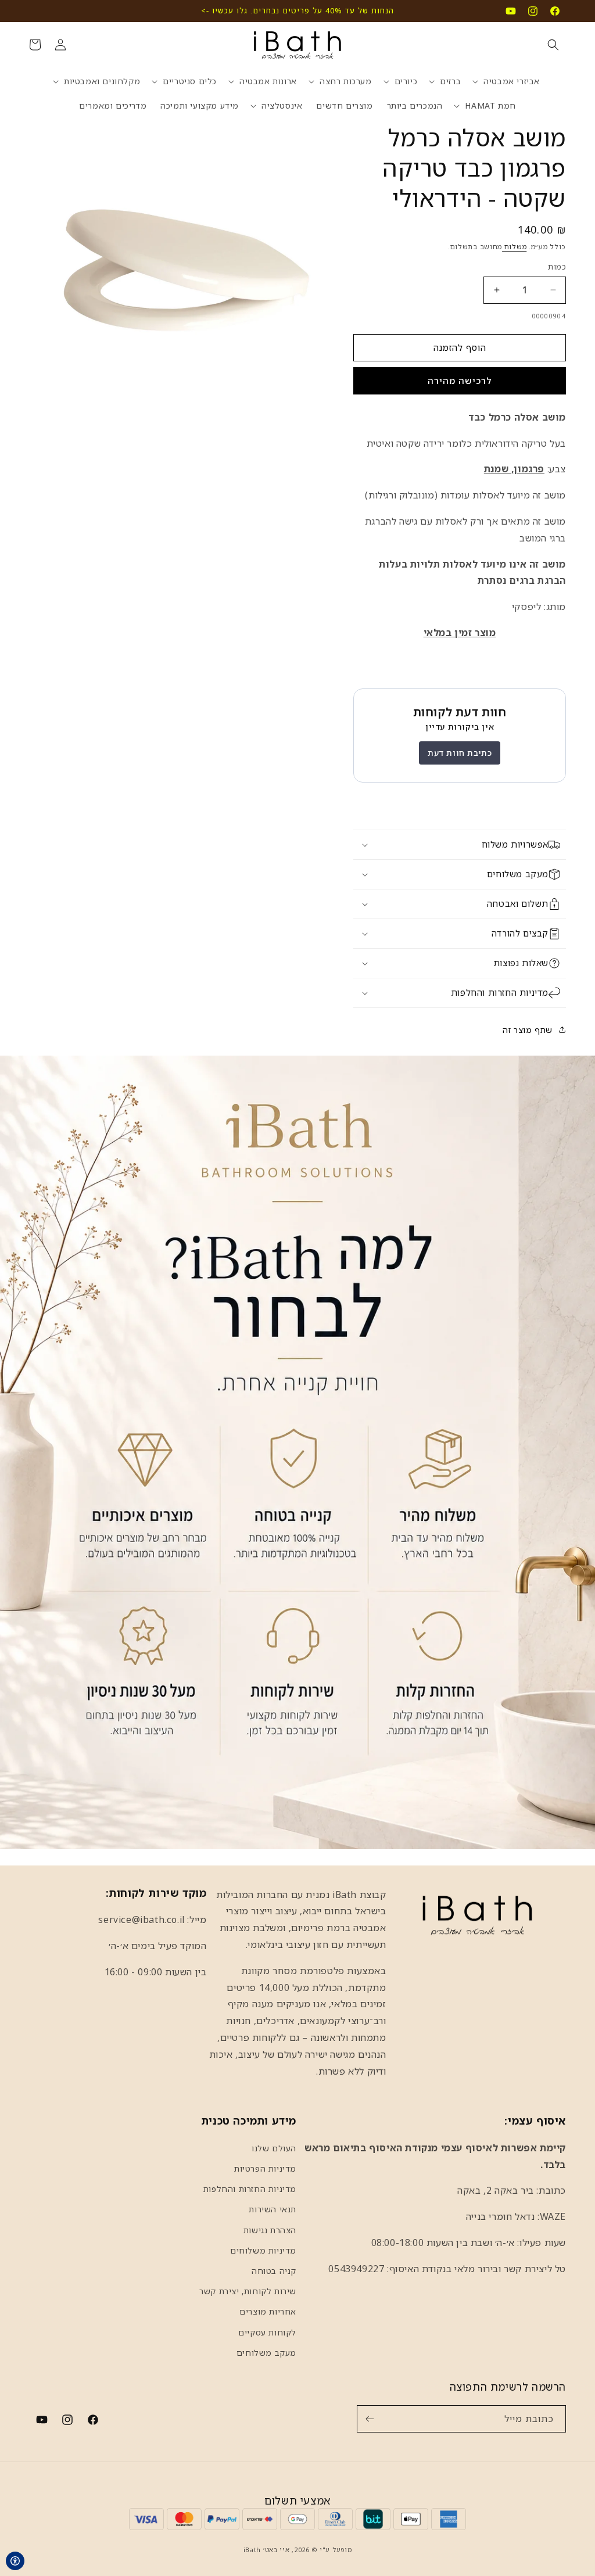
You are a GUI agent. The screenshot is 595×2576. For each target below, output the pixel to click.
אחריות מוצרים (268, 2311)
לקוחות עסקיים (267, 2332)
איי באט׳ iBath (267, 2550)
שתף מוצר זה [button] (528, 1030)
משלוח (514, 247)
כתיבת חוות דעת (460, 753)
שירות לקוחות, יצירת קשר (248, 2291)
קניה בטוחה (274, 2271)
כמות (557, 267)
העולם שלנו (274, 2148)
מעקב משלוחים (266, 2353)
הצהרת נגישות (270, 2230)
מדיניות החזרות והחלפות (250, 2189)
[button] (553, 45)
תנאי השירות (273, 2209)
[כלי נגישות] (15, 2561)
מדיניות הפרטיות (265, 2168)
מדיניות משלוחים (263, 2250)
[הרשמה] (370, 2419)
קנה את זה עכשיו (460, 381)
